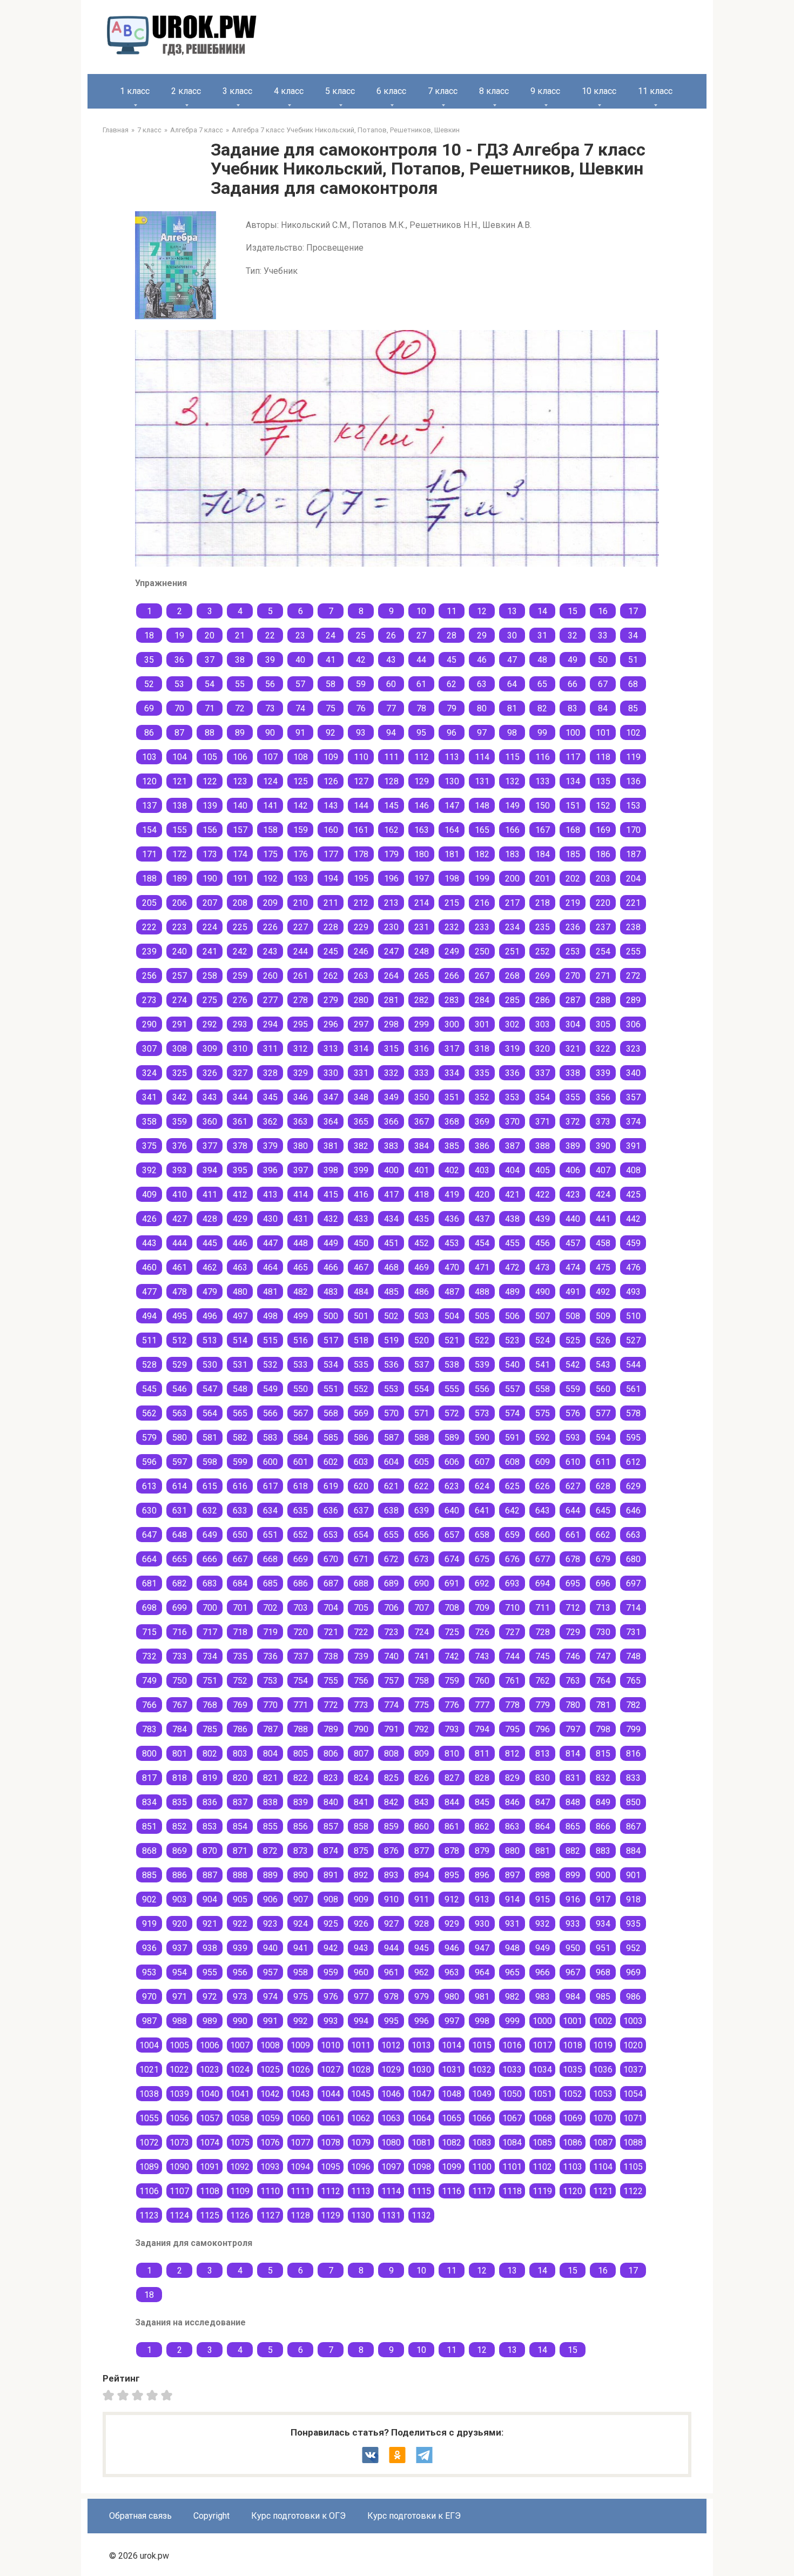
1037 (633, 2070)
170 (633, 830)
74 (300, 708)
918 (633, 1899)
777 (482, 1705)
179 (391, 854)
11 (452, 611)
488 (482, 1292)
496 (210, 1316)
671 (361, 1559)
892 (361, 1875)
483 (331, 1292)
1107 (179, 2191)
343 (210, 1097)
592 (543, 1438)
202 (573, 879)
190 (210, 879)
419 (452, 1195)
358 (149, 1122)
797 (573, 1729)
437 (482, 1219)
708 (452, 1608)
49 (573, 660)
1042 (270, 2094)
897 (512, 1875)
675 (482, 1559)
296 (331, 1024)
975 (301, 1997)
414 (301, 1195)
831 (573, 1778)
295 (301, 1024)
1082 (452, 2143)
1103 (573, 2167)
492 (603, 1292)
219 (573, 903)
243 (270, 951)
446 (240, 1243)
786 (240, 1729)
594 (603, 1438)
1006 (210, 2045)
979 (422, 1997)
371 (543, 1122)
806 (331, 1754)
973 (240, 1997)
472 (512, 1267)
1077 (300, 2143)
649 (210, 1535)
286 (543, 1000)
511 (149, 1340)
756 (361, 1681)
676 (512, 1559)
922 (240, 1924)
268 (512, 976)
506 (512, 1316)
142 (301, 806)
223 (180, 927)
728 (543, 1632)
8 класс (494, 91)
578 (633, 1413)
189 (180, 879)
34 (633, 635)
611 (603, 1462)
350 (422, 1097)
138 (180, 806)
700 (210, 1608)
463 (240, 1267)
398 (331, 1170)
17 (633, 611)
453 (452, 1243)
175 (270, 854)
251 (512, 951)
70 (179, 708)
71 (210, 708)
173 (210, 854)
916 (573, 1899)
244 (301, 951)
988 (180, 2021)
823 (331, 1778)
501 (361, 1316)
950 (573, 1948)
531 (240, 1365)
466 (331, 1267)
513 (210, 1340)
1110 (270, 2191)
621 (391, 1486)
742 (452, 1656)
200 (512, 879)
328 (270, 1073)
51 (633, 660)
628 (603, 1486)
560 (603, 1389)
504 (452, 1316)
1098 (421, 2167)
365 (361, 1122)
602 (331, 1462)
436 (452, 1219)
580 (180, 1438)
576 (573, 1413)
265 (422, 976)
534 (331, 1365)
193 (301, 879)
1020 (633, 2045)
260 (270, 976)
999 (512, 2021)
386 (482, 1146)
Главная (116, 130)
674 (452, 1559)
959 (331, 1972)
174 (240, 854)
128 (391, 781)
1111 (300, 2191)
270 (573, 976)
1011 (361, 2045)
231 (422, 927)
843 (422, 1802)
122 (210, 781)
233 (482, 927)
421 (512, 1195)
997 (452, 2021)
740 (391, 1656)
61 (421, 684)
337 (543, 1073)
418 (422, 1195)
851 (149, 1827)
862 (482, 1827)
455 (512, 1243)
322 (603, 1049)
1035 (573, 2070)
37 (210, 660)
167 (543, 830)
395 (240, 1170)
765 (633, 1681)
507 (543, 1316)
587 (391, 1438)
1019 (603, 2045)
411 (210, 1195)
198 (452, 879)
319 (512, 1049)
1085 (542, 2143)
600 (270, 1462)
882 (573, 1851)
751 (210, 1681)
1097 (391, 2167)
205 (149, 903)
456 (543, 1243)
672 (391, 1559)
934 (603, 1924)
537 (422, 1365)
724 (422, 1632)
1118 (512, 2191)
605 (422, 1462)
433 (361, 1219)
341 (149, 1097)
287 (573, 1000)
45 (452, 660)
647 (149, 1535)
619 (331, 1486)
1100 (482, 2167)
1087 (603, 2143)
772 (331, 1705)
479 (210, 1292)
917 (603, 1899)
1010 (331, 2045)
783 (149, 1729)
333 (422, 1073)
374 (633, 1122)
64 (512, 684)
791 (391, 1729)
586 (361, 1438)
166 (512, 830)
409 (149, 1195)
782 (633, 1705)
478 (180, 1292)
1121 (603, 2191)
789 (331, 1729)
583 (270, 1438)
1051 (542, 2094)
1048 (452, 2094)
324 (149, 1073)
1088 (633, 2143)
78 (421, 708)
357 (633, 1097)
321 (573, 1049)
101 (603, 733)
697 (633, 1583)
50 (603, 660)
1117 (482, 2191)
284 (482, 1000)
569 (361, 1413)
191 (240, 879)
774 (391, 1705)
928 (422, 1924)
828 (482, 1778)
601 (301, 1462)
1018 (573, 2045)
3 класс (237, 91)
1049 (482, 2094)
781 (603, 1705)
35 (149, 660)
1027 (331, 2070)
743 (482, 1656)
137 (149, 806)
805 (301, 1754)
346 (301, 1097)
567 (301, 1413)
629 (633, 1486)
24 (331, 635)
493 (633, 1292)
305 (603, 1024)
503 (422, 1316)
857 (331, 1827)
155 (180, 830)
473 (543, 1267)
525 (573, 1340)
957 (270, 1972)
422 (543, 1195)
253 (573, 951)
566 (270, 1413)
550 (301, 1389)
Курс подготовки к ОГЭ (298, 2516)
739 (361, 1656)
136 (633, 781)
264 (391, 976)
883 (603, 1851)
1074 (210, 2143)
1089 (149, 2167)
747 (603, 1656)
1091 (210, 2167)
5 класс (340, 91)
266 (452, 976)
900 (603, 1875)
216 (482, 903)
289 (633, 1000)
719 (270, 1632)
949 (543, 1948)
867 (633, 1827)
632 (210, 1511)
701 (240, 1608)
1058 (240, 2118)
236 (573, 927)
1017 (542, 2045)
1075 (240, 2143)
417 (391, 1195)
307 (149, 1049)
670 (331, 1559)
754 (301, 1681)
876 (391, 1851)
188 (149, 879)
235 (543, 927)
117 (573, 757)
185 (573, 854)
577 (603, 1413)
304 (573, 1024)
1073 (179, 2143)
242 (240, 951)
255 (633, 951)
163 (422, 830)
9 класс (545, 91)
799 (633, 1729)
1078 (331, 2143)
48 (542, 660)
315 (391, 1049)
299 (422, 1024)
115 (512, 757)
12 (482, 611)
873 (301, 1851)
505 (482, 1316)
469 (422, 1267)
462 (210, 1267)
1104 (603, 2167)
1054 (633, 2094)
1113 (361, 2191)
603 (361, 1462)
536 (391, 1365)
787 (270, 1729)
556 (482, 1389)
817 (149, 1778)
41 (331, 660)
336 (512, 1073)
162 (391, 830)
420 (482, 1195)
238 (633, 927)
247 (391, 951)
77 (391, 708)
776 (452, 1705)
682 (180, 1583)
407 (603, 1170)
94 (391, 733)
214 (422, 903)
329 (301, 1073)
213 (391, 903)
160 (331, 830)
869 (180, 1851)
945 (422, 1948)
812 (512, 1754)
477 (149, 1292)
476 (633, 1267)
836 (210, 1802)
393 (180, 1170)
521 (452, 1340)
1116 (452, 2191)
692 (482, 1583)
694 (543, 1583)
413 (270, 1195)
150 (543, 806)
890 (301, 1875)
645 (603, 1511)
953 (149, 1972)
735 (240, 1656)
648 (180, 1535)
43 (391, 660)
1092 (240, 2167)
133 (543, 781)
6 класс (391, 91)
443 (149, 1243)
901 (633, 1875)
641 (482, 1511)
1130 (361, 2215)
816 (633, 1754)
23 (300, 635)
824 (361, 1778)
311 (270, 1049)
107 (270, 757)
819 (210, 1778)
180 (422, 854)
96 (452, 733)
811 (482, 1754)
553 (391, 1389)
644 (573, 1511)
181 (452, 854)
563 (180, 1413)
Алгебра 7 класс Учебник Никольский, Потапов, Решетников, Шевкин (346, 130)
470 (452, 1267)
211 (331, 903)
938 (210, 1948)
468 (391, 1267)
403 (482, 1170)
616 (240, 1486)
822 (301, 1778)
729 (573, 1632)
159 (301, 830)
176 (301, 854)
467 (361, 1267)
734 (210, 1656)
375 (149, 1146)
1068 (542, 2118)
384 (422, 1146)
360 (210, 1122)
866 (603, 1827)
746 (573, 1656)
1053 (603, 2094)
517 (331, 1340)
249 (452, 951)
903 (180, 1899)
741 (422, 1656)
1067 (512, 2118)
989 (210, 2021)
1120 (573, 2191)
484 (361, 1292)
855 (270, 1827)
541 (543, 1365)
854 (240, 1827)
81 (512, 708)
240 (180, 951)
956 (240, 1972)
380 (301, 1146)
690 (422, 1583)
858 (361, 1827)
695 (573, 1583)
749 (149, 1681)
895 (452, 1875)
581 (210, 1438)
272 (633, 976)
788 (301, 1729)
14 (542, 611)
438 (512, 1219)
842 (391, 1802)
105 (210, 757)
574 (512, 1413)
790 (361, 1729)
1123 (149, 2215)
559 (573, 1389)
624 (482, 1486)
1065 (452, 2118)
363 (301, 1122)
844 (452, 1802)
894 (422, 1875)
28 (452, 635)
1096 (361, 2167)
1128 (300, 2215)
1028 (361, 2070)
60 (391, 684)
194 (331, 879)
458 (603, 1243)
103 (149, 757)
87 (179, 733)
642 (512, 1511)
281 (391, 1000)
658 (482, 1535)
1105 (633, 2167)
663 (633, 1535)
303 (543, 1024)
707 (422, 1608)
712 (573, 1608)
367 (422, 1122)
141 (270, 806)
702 (270, 1608)
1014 (452, 2045)
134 (573, 781)
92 (331, 733)
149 (512, 806)
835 (180, 1802)
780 (573, 1705)
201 (543, 879)
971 (180, 1997)
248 (422, 951)
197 (422, 879)
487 (452, 1292)
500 (331, 1316)
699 (180, 1608)
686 (301, 1583)
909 (361, 1899)
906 (270, 1899)
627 (573, 1486)
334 (452, 1073)
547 (210, 1389)
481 (270, 1292)
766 (149, 1705)
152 (603, 806)
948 (512, 1948)
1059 (270, 2118)
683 (210, 1583)
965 (512, 1972)
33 (603, 635)
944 (391, 1948)
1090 (179, 2167)
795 (512, 1729)
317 (452, 1049)
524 (543, 1340)
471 (482, 1267)
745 (543, 1656)
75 (331, 708)
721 (331, 1632)
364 (331, 1122)
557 (512, 1389)
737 (301, 1656)
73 (270, 708)
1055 (149, 2118)
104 (180, 757)
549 (270, 1389)
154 (149, 830)
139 (210, 806)
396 (270, 1170)
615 (210, 1486)
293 (240, 1024)
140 (240, 806)
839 (301, 1802)
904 (210, 1899)
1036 (603, 2070)
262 (331, 976)
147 (452, 806)
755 (331, 1681)
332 (391, 1073)
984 (573, 1997)
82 (542, 708)
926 (361, 1924)
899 (573, 1875)
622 (422, 1486)
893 (391, 1875)
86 (149, 733)
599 (240, 1462)
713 (603, 1608)
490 (543, 1292)
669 (301, 1559)
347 (331, 1097)
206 (180, 903)
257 (180, 976)
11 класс (655, 91)
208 (240, 903)
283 (452, 1000)
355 (573, 1097)
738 (331, 1656)
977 (361, 1997)
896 (482, 1875)
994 (361, 2021)
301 (482, 1024)
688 (361, 1583)
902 (149, 1899)
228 (331, 927)
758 (422, 1681)
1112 (331, 2191)
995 (391, 2021)
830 (543, 1778)
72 (240, 708)
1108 (210, 2191)
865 (573, 1827)
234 (512, 927)
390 (603, 1146)
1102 (542, 2167)
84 (603, 708)
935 (633, 1924)
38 (240, 660)
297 (361, 1024)
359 (180, 1122)
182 (482, 854)
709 (482, 1608)
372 (573, 1122)
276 (240, 1000)
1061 (331, 2118)
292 (210, 1024)
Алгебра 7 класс (197, 130)
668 (270, 1559)
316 (422, 1049)
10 (421, 611)
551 (331, 1389)
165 (482, 830)
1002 (603, 2021)
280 (361, 1000)
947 (482, 1948)
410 (180, 1195)
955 (210, 1972)
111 (391, 757)
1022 (179, 2070)
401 (422, 1170)
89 (240, 733)
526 (603, 1340)
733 (180, 1656)
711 (543, 1608)
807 (361, 1754)
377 (210, 1146)
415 (331, 1195)
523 (512, 1340)
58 (331, 684)
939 (240, 1948)
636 (331, 1511)
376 (180, 1146)
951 (603, 1948)
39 (270, 660)
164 (452, 830)
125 (301, 781)
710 (512, 1608)
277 (270, 1000)
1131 (391, 2215)
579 (149, 1438)
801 (180, 1754)
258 (210, 976)
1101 (512, 2167)
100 (573, 733)
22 (270, 635)
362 (270, 1122)
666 (210, 1559)
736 (270, 1656)
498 (270, 1316)
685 (270, 1583)
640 (452, 1511)
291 (180, 1024)
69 (149, 708)
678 (573, 1559)
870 (210, 1851)
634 (270, 1511)
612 (633, 1462)
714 (633, 1608)
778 (512, 1705)
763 (573, 1681)
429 (240, 1219)
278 (301, 1000)
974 (270, 1997)
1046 (391, 2094)
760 (482, 1681)
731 (633, 1632)
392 (149, 1170)
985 (603, 1997)
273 (149, 1000)
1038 (149, 2094)
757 (391, 1681)
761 (512, 1681)
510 (633, 1316)
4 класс (289, 91)
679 (603, 1559)
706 (391, 1608)
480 (240, 1292)
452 (422, 1243)
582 (240, 1438)
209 (270, 903)
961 (391, 1972)
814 (573, 1754)
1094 (300, 2167)
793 (452, 1729)
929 (452, 1924)
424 (603, 1195)
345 (270, 1097)
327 (240, 1073)
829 (512, 1778)
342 (180, 1097)
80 (482, 708)
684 (240, 1583)
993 (331, 2021)
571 (422, 1413)
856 (301, 1827)
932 (543, 1924)
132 (512, 781)
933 (573, 1924)
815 (603, 1754)
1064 (421, 2118)
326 (210, 1073)
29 (482, 635)
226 (270, 927)
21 (240, 635)
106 (240, 757)
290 (149, 1024)
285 (512, 1000)
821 (270, 1778)
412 (240, 1195)
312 (301, 1049)
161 (361, 830)
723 (391, 1632)
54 (210, 684)
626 (543, 1486)
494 (149, 1316)
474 (573, 1267)
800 (149, 1754)
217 (512, 903)
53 (179, 684)
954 (180, 1972)
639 (422, 1511)
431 (301, 1219)
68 (633, 684)
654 (361, 1535)
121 (180, 781)
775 (422, 1705)
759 (452, 1681)
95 (421, 733)
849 (603, 1802)
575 (543, 1413)
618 (301, 1486)
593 (573, 1438)
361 (240, 1122)
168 (573, 830)
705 (361, 1608)
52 (149, 684)
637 (361, 1511)
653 (331, 1535)
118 (603, 757)
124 (270, 781)
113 (452, 757)
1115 (421, 2191)
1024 (240, 2070)
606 (452, 1462)
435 (422, 1219)
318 (482, 1049)
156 (210, 830)
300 (452, 1024)
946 (452, 1948)
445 (210, 1243)
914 (512, 1899)
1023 (210, 2070)
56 (270, 684)
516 (301, 1340)
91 (300, 733)
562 (149, 1413)
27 (421, 635)
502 (391, 1316)
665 (180, 1559)
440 (573, 1219)
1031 (452, 2070)
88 (210, 733)
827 (452, 1778)
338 (573, 1073)
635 (301, 1511)
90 (270, 733)
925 (331, 1924)
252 (543, 951)
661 (573, 1535)
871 (240, 1851)
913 (482, 1899)
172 (180, 854)
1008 (270, 2045)
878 (452, 1851)
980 (452, 1997)
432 (331, 1219)
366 (391, 1122)
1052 (573, 2094)
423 (573, 1195)
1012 (391, 2045)
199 (482, 879)
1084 (512, 2143)
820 (240, 1778)
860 (422, 1827)
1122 (633, 2191)
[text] (168, 2395)
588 (422, 1438)
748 (633, 1656)
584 (301, 1438)
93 (361, 733)
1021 (149, 2070)
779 (543, 1705)
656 (422, 1535)
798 (603, 1729)
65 (542, 684)
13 (512, 611)
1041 (240, 2094)
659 (512, 1535)
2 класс (186, 91)
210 (301, 903)
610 (573, 1462)
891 (331, 1875)
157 (240, 830)
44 (421, 660)
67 (603, 684)
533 (301, 1365)
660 (543, 1535)
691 (452, 1583)
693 (512, 1583)
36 (179, 660)
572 (452, 1413)
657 (452, 1535)
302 (512, 1024)
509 (603, 1316)
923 (270, 1924)
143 (331, 806)
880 (512, 1851)
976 (331, 1997)
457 (573, 1243)
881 (543, 1851)
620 (361, 1486)
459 (633, 1243)
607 (482, 1462)
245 (331, 951)
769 (240, 1705)
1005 (179, 2045)
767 (180, 1705)
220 (603, 903)
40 (300, 660)
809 (422, 1754)
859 (391, 1827)
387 (512, 1146)
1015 (482, 2045)
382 (361, 1146)
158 (270, 830)
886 (180, 1875)
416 (361, 1195)
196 (391, 879)
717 (210, 1632)
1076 (270, 2143)
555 (452, 1389)
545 (149, 1389)
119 (633, 757)
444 (180, 1243)
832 (603, 1778)
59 (361, 684)
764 (603, 1681)
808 (391, 1754)
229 (361, 927)
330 (331, 1073)
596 (149, 1462)
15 (573, 611)
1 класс (135, 91)
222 (149, 927)
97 (482, 733)
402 (452, 1170)
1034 (542, 2070)
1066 (482, 2118)
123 (240, 781)
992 (301, 2021)
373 (603, 1122)
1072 (149, 2143)
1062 (361, 2118)
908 (331, 1899)
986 (633, 1997)
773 (361, 1705)
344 (240, 1097)
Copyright (211, 2516)
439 (543, 1219)
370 (512, 1122)
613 (149, 1486)
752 (240, 1681)
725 (452, 1632)
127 (361, 781)
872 (270, 1851)
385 (452, 1146)
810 (452, 1754)
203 (603, 879)
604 (391, 1462)
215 (452, 903)
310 (240, 1049)
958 (301, 1972)
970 (149, 1997)
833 (633, 1778)
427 (180, 1219)
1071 (633, 2118)
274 (180, 1000)
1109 (240, 2191)
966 (543, 1972)
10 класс (599, 91)
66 (573, 684)
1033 (512, 2070)
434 (391, 1219)
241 (210, 951)
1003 (633, 2021)
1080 (391, 2143)
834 (149, 1802)
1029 (391, 2070)
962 (422, 1972)
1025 (270, 2070)
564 (210, 1413)
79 (452, 708)
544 (633, 1365)
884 (633, 1851)
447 (270, 1243)
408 (633, 1170)
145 (391, 806)
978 (391, 1997)
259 (240, 976)
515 (270, 1340)
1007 (240, 2045)
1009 (300, 2045)
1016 (512, 2045)
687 (331, 1583)
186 (603, 854)
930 (482, 1924)
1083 (482, 2143)
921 (210, 1924)
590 (482, 1438)
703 (301, 1608)
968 (603, 1972)
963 (452, 1972)
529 (180, 1365)
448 (301, 1243)
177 (331, 854)
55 (240, 684)
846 (512, 1802)
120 (149, 781)
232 (452, 927)
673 (422, 1559)
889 (270, 1875)
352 (482, 1097)
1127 (270, 2215)
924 (301, 1924)
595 (633, 1438)
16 (603, 611)
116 (543, 757)
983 (543, 1997)
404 (512, 1170)
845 (482, 1802)
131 (482, 781)
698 (149, 1608)
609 (543, 1462)
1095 (331, 2167)
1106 (149, 2191)
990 (240, 2021)
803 (240, 1754)
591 (512, 1438)
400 (391, 1170)
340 (633, 1073)
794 (482, 1729)
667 (240, 1559)
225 (240, 927)
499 (301, 1316)
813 (543, 1754)
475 (603, 1267)
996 (422, 2021)
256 (149, 976)
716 (180, 1632)
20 (210, 635)
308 (180, 1049)
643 (543, 1511)
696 (603, 1583)
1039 (179, 2094)
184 (543, 854)
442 (633, 1219)
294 (270, 1024)
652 (301, 1535)
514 (240, 1340)
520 (422, 1340)
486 (422, 1292)
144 (361, 806)
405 (543, 1170)
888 (240, 1875)
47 (512, 660)
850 (633, 1802)
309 (210, 1049)
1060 (300, 2118)
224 (210, 927)
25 (361, 635)
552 (361, 1389)
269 (543, 976)
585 (331, 1438)
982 (512, 1997)
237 (603, 927)
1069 (573, 2118)
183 (512, 854)
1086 (573, 2143)
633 (240, 1511)
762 (543, 1681)
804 (270, 1754)
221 (633, 903)
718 (240, 1632)
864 (543, 1827)
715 (149, 1632)
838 (270, 1802)
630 (149, 1511)
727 (512, 1632)
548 (240, 1389)
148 (482, 806)
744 (512, 1656)
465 (301, 1267)
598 (210, 1462)
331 (361, 1073)
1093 (270, 2167)
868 (149, 1851)
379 (270, 1146)
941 (301, 1948)
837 (240, 1802)
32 (573, 635)
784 (180, 1729)
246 (361, 951)
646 (633, 1511)
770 (270, 1705)
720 (301, 1632)
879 (482, 1851)
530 (210, 1365)
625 (512, 1486)
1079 (361, 2143)
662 (603, 1535)
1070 (603, 2118)
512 (180, 1340)
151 (573, 806)
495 (180, 1316)
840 (331, 1802)
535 (361, 1365)
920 (180, 1924)
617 (270, 1486)
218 (543, 903)
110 (361, 757)
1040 (210, 2094)
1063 (391, 2118)
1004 (149, 2045)
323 (633, 1049)
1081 (421, 2143)
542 (573, 1365)
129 (422, 781)
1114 (391, 2191)
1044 (331, 2094)
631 (180, 1511)
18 (149, 635)
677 (543, 1559)
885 (149, 1875)
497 (240, 1316)
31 (542, 635)
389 (573, 1146)
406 (573, 1170)
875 (361, 1851)
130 (452, 781)
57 (300, 684)
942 (331, 1948)
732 (149, 1656)
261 (301, 976)
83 (573, 708)
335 (482, 1073)
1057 (210, 2118)
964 (482, 1972)
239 (149, 951)
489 (512, 1292)
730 (603, 1632)
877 (422, 1851)
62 (452, 684)
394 (210, 1170)
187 (633, 854)
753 (270, 1681)
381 (331, 1146)
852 (180, 1827)
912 (452, 1899)
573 (482, 1413)
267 (482, 976)
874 (331, 1851)
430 (270, 1219)
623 (452, 1486)
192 (270, 879)
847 (543, 1802)
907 (301, 1899)
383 (391, 1146)
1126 (240, 2215)
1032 (482, 2070)
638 (391, 1511)
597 (180, 1462)
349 (391, 1097)
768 (210, 1705)
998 (482, 2021)
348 (361, 1097)
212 (361, 903)
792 (422, 1729)
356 (603, 1097)
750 (180, 1681)
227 (301, 927)
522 (482, 1340)
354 (543, 1097)
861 (452, 1827)
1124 (179, 2215)
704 (331, 1608)
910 (391, 1899)
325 (180, 1073)
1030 (421, 2070)
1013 (421, 2045)
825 (391, 1778)
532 (270, 1365)
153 (633, 806)
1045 (361, 2094)
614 (180, 1486)
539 (482, 1365)
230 (391, 927)
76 (361, 708)
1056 (179, 2118)
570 (391, 1413)
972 (210, 1997)
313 (331, 1049)
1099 (452, 2167)
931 (512, 1924)
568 (331, 1413)
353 (512, 1097)
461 (180, 1267)
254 (603, 951)
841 (361, 1802)
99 (542, 733)
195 (361, 879)
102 (633, 733)
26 (391, 635)
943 (361, 1948)
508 (573, 1316)
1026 (300, 2070)
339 (603, 1073)
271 (603, 976)
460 (149, 1267)
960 (361, 1972)
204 (633, 879)
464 (270, 1267)
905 (240, 1899)
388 (543, 1146)
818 (180, 1778)
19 (179, 635)
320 (543, 1049)
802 (210, 1754)
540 (512, 1365)
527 (633, 1340)
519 (391, 1340)
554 (422, 1389)
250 (482, 951)
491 (573, 1292)
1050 (512, 2094)
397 (301, 1170)
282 (422, 1000)
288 (603, 1000)
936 (149, 1948)
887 (210, 1875)
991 (270, 2021)
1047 (421, 2094)
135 (603, 781)
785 (210, 1729)
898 (543, 1875)
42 (361, 660)
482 (301, 1292)
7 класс (443, 91)
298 (391, 1024)
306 (633, 1024)
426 (149, 1219)
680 (633, 1559)
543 (603, 1365)
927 (391, 1924)
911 (422, 1899)
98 (512, 733)
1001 (573, 2021)
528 (149, 1365)
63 (482, 684)
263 (361, 976)
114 (482, 757)
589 (452, 1438)
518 (361, 1340)
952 (633, 1948)
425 (633, 1195)
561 (633, 1389)
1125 (210, 2215)
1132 (421, 2215)
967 (573, 1972)
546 (180, 1389)
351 (452, 1097)
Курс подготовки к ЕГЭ (414, 2516)
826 (422, 1778)
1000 (542, 2021)
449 (331, 1243)
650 (240, 1535)
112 (422, 757)
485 (391, 1292)
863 (512, 1827)
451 (391, 1243)
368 (452, 1122)
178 (361, 854)
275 (210, 1000)
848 (573, 1802)
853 (210, 1827)
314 (361, 1049)
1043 (300, 2094)
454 (482, 1243)
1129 (331, 2215)
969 (633, 1972)
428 (210, 1219)
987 (149, 2021)
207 (210, 903)
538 (452, 1365)
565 (240, 1413)
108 (301, 757)
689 (391, 1583)
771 (301, 1705)
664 (149, 1559)
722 (361, 1632)
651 (270, 1535)
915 (543, 1899)
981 (482, 1997)
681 (149, 1583)
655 (391, 1535)
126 (331, 781)
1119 (542, 2191)
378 (240, 1146)
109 (331, 757)
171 (149, 854)
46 (482, 660)
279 (331, 1000)
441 (603, 1219)
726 (482, 1632)
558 (543, 1389)
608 (512, 1462)
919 (149, 1924)
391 (633, 1146)
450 (361, 1243)
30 (512, 635)
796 (543, 1729)
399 (361, 1170)
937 (180, 1948)
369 (482, 1122)
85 (633, 708)
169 (603, 830)
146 (422, 806)
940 (270, 1948)
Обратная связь (140, 2516)
